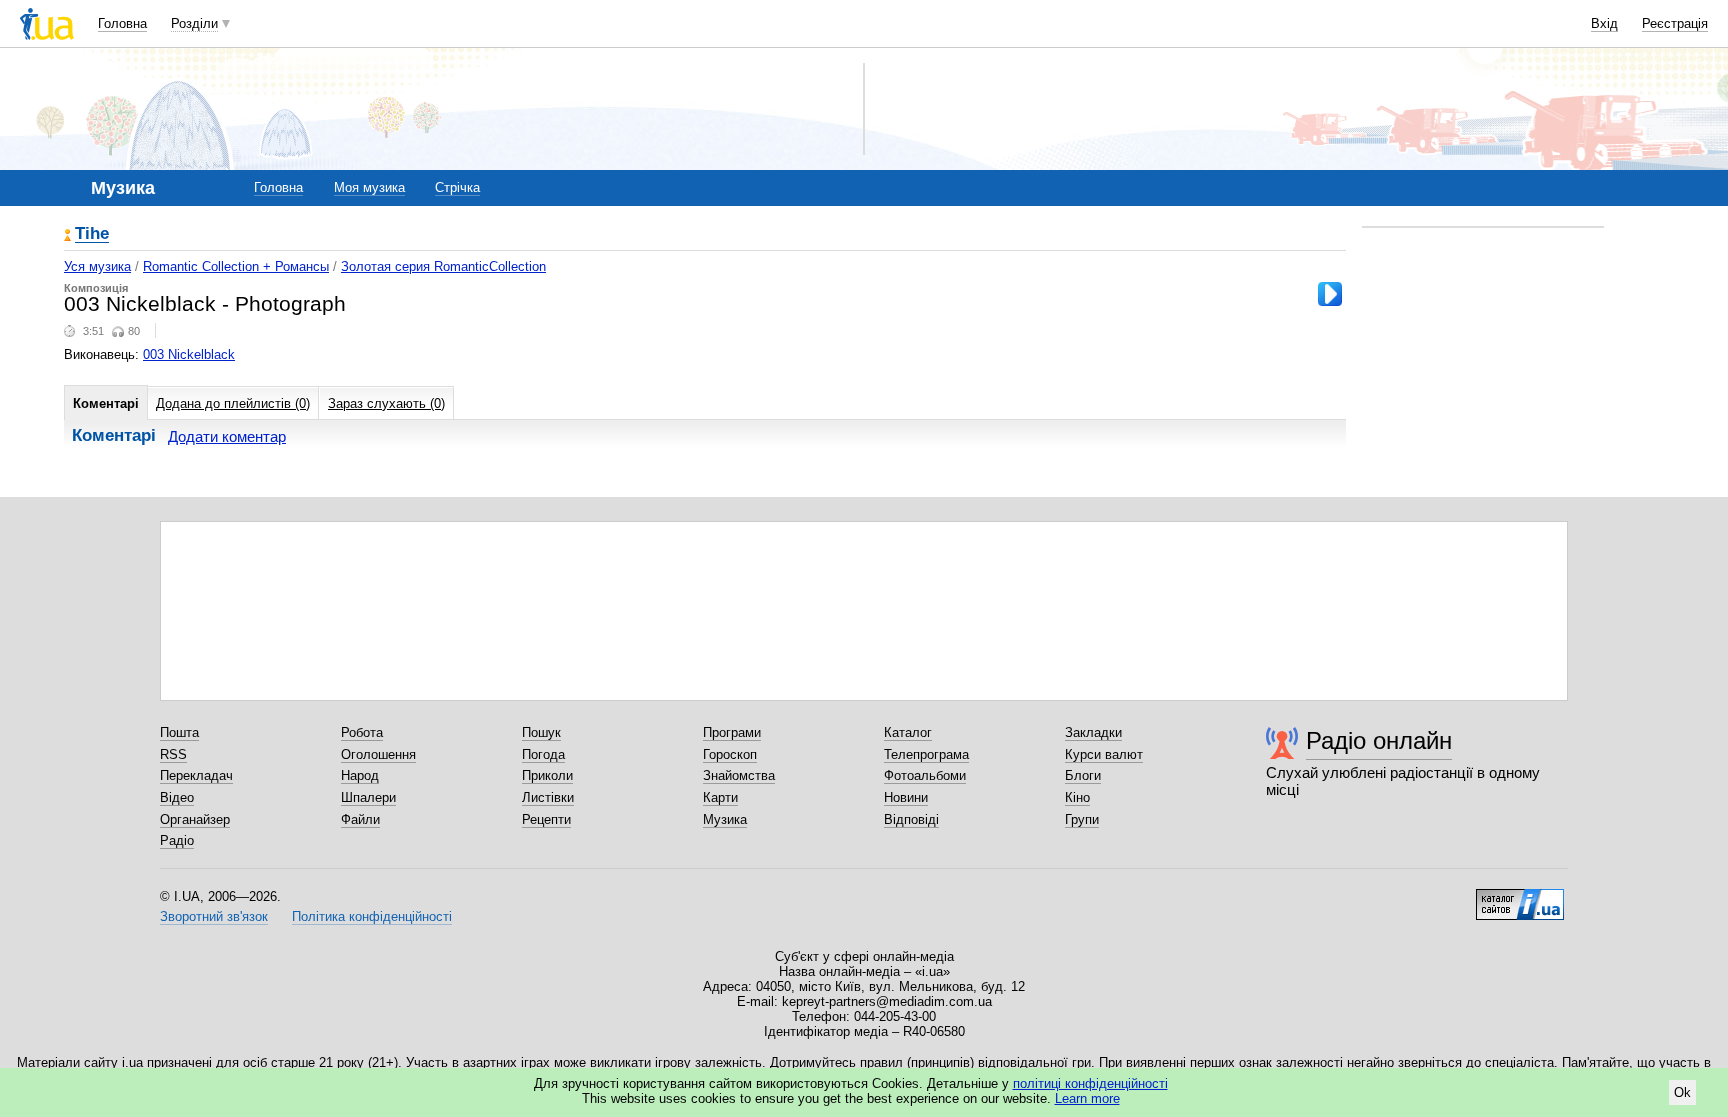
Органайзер (195, 819)
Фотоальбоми (925, 775)
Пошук (541, 732)
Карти (720, 797)
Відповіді (911, 819)
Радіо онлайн (1379, 740)
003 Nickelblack (189, 354)
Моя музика (369, 187)
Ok (1682, 1092)
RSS (173, 754)
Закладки (1093, 732)
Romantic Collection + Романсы (236, 266)
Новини (906, 797)
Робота (362, 732)
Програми (732, 732)
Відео (177, 797)
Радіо (177, 840)
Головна (122, 23)
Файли (360, 819)
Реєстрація (1675, 23)
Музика (725, 819)
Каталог (908, 732)
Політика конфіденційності (372, 916)
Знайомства (739, 775)
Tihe (92, 234)
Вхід (1604, 23)
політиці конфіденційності (1090, 1083)
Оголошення (378, 754)
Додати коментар (227, 436)
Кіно (1077, 797)
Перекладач (196, 775)
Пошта (179, 732)
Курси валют (1104, 754)
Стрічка (457, 187)
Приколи (547, 775)
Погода (543, 754)
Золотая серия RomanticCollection (443, 266)
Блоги (1083, 775)
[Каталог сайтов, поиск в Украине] (1520, 897)
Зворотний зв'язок (214, 916)
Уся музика (97, 266)
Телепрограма (926, 754)
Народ (360, 775)
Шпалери (368, 797)
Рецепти (546, 819)
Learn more (1087, 1098)
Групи (1082, 819)
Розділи (194, 23)
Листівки (548, 797)
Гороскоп (730, 754)
